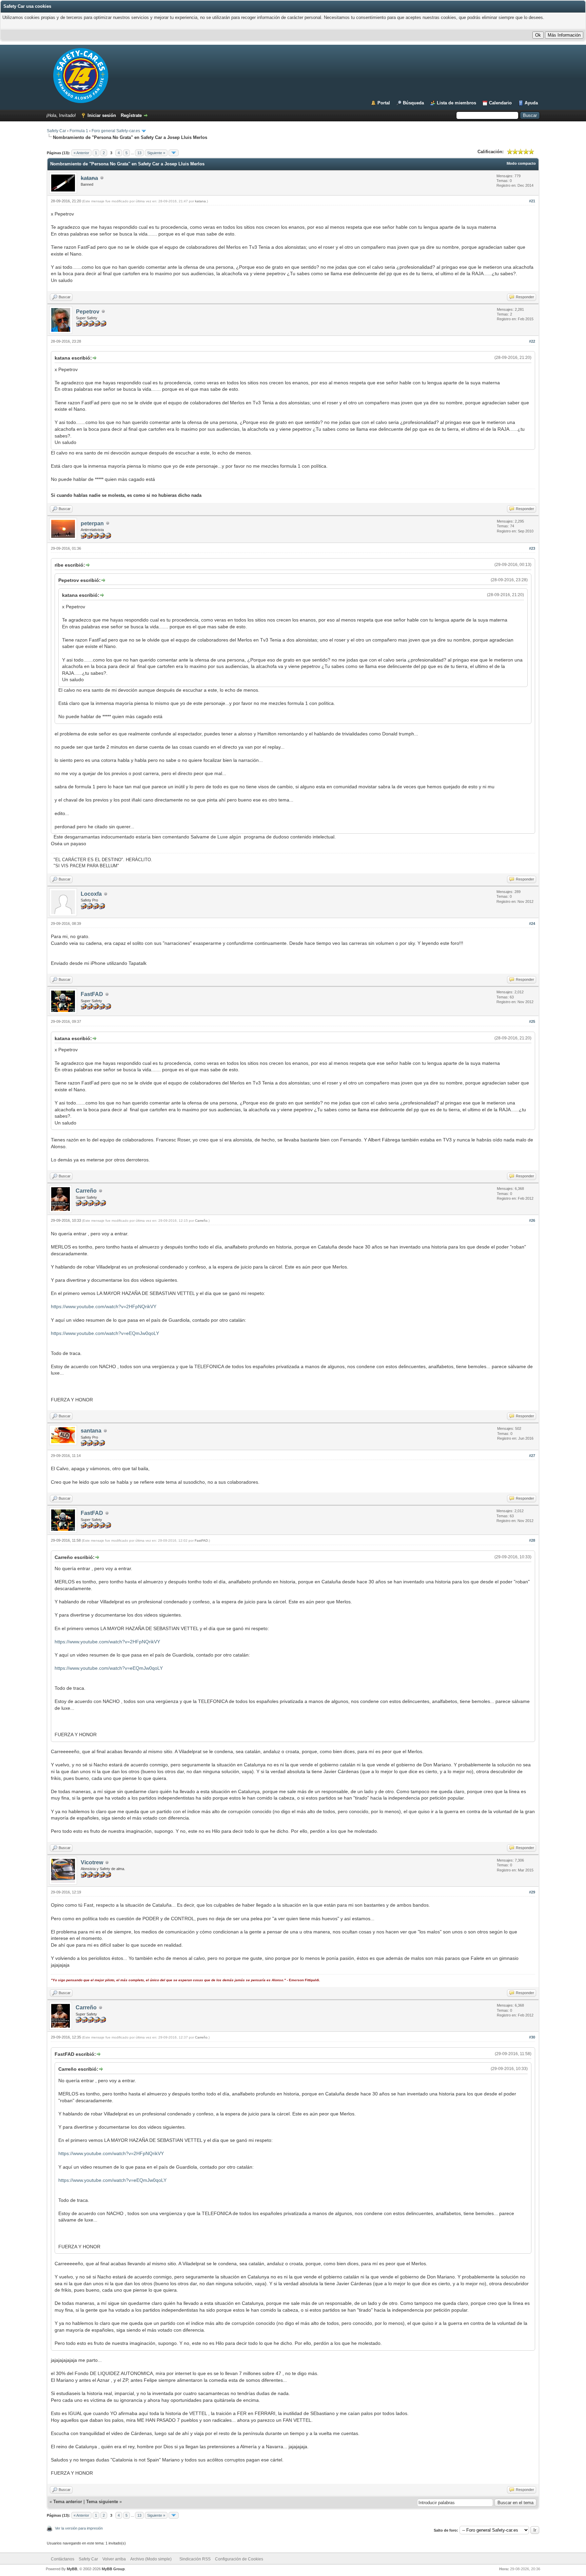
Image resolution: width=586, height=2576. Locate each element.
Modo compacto (521, 163)
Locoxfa (91, 894)
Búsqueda (413, 103)
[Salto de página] (174, 153)
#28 (532, 1540)
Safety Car (56, 131)
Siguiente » (156, 153)
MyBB (72, 2569)
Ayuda (531, 103)
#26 (532, 1220)
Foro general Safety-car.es (116, 131)
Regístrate (131, 115)
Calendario (500, 103)
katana (200, 201)
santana (91, 1431)
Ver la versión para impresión (79, 2528)
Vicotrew (92, 1862)
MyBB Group (113, 2569)
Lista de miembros (456, 103)
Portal (384, 103)
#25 (532, 1021)
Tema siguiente (102, 2502)
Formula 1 (79, 131)
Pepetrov (88, 312)
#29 (532, 1892)
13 (139, 153)
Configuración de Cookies (239, 2559)
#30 (532, 2037)
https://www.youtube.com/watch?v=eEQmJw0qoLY (105, 1333)
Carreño (86, 1191)
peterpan (92, 523)
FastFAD (92, 994)
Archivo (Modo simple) (151, 2559)
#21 (532, 201)
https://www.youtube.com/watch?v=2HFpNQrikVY (104, 1306)
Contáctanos (63, 2559)
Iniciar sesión (102, 115)
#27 (532, 1456)
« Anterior (81, 153)
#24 (532, 924)
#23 (532, 548)
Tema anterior (68, 2502)
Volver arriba (114, 2559)
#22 (532, 341)
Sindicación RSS (195, 2559)
